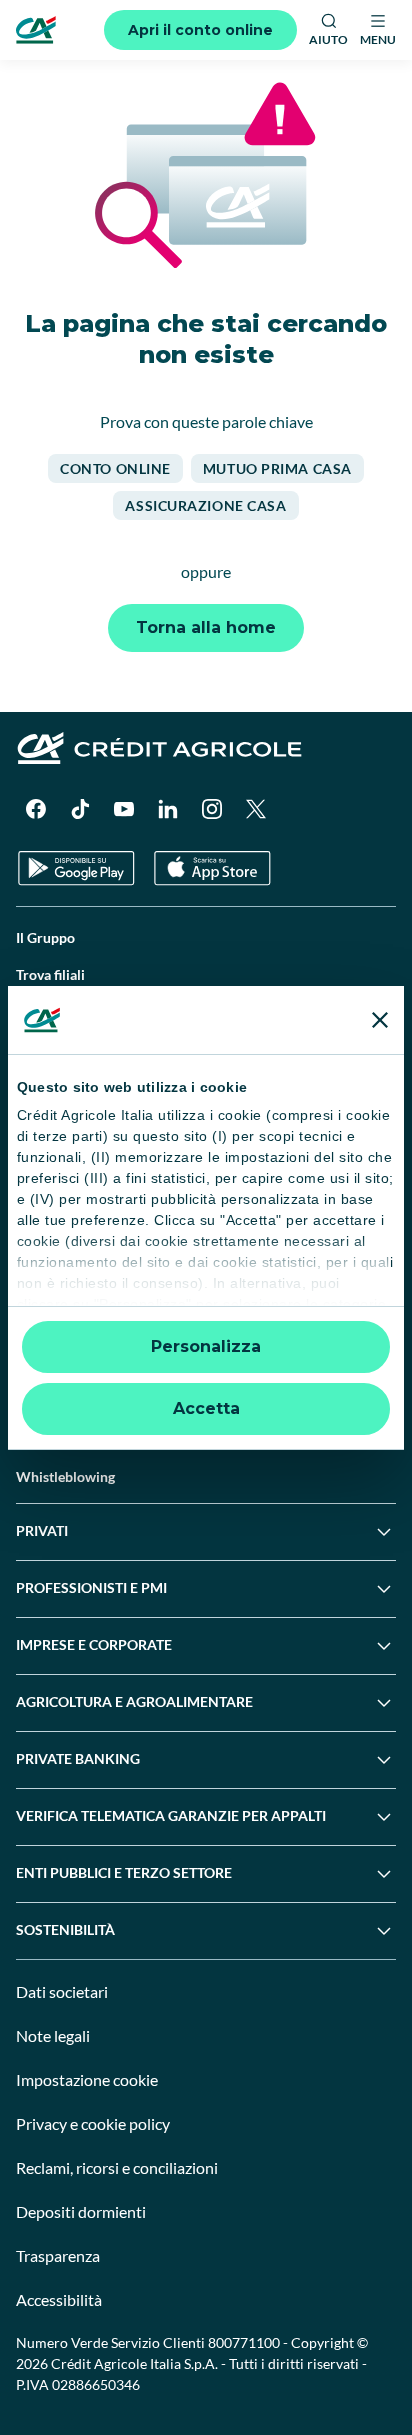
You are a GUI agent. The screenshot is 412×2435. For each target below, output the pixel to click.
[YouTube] (124, 809)
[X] (256, 809)
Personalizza (206, 1346)
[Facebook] (36, 809)
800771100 (244, 2342)
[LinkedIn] (168, 809)
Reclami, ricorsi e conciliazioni (117, 2167)
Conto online (115, 468)
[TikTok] (80, 809)
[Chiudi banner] (380, 1020)
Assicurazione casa (205, 505)
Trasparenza (58, 2255)
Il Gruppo (45, 937)
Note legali (53, 2035)
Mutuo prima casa (277, 468)
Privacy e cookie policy (93, 2123)
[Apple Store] (212, 868)
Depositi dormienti (81, 2211)
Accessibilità (59, 2299)
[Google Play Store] (76, 868)
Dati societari (62, 1991)
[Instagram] (212, 809)
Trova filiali (50, 974)
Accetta (206, 1408)
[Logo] (36, 30)
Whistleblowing (65, 1476)
